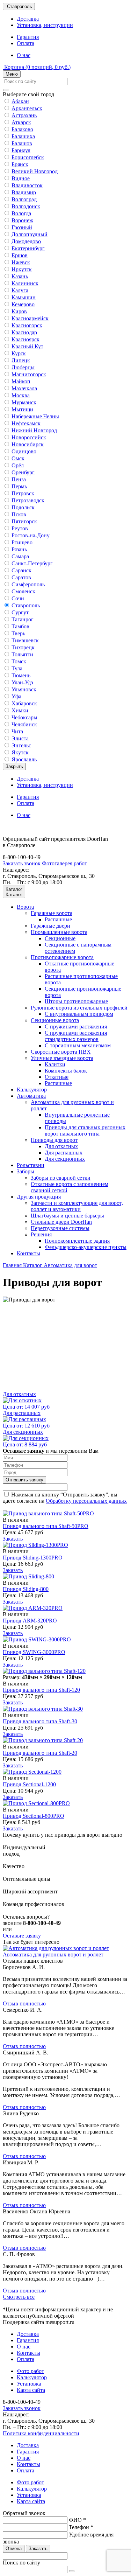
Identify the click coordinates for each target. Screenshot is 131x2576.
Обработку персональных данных (86, 1501)
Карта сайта (31, 2390)
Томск (19, 661)
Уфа (16, 696)
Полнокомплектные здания (77, 1241)
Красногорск (27, 325)
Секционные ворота (55, 1020)
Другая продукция (39, 1197)
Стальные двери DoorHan (61, 1222)
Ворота (25, 907)
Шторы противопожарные (76, 1001)
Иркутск (22, 269)
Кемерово (23, 304)
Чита (17, 731)
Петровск (23, 493)
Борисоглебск (28, 157)
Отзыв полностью (24, 2003)
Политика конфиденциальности (41, 2433)
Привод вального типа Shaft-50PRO (46, 1526)
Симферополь (28, 584)
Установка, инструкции (45, 25)
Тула (17, 668)
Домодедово (26, 241)
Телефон (81, 2527)
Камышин (24, 297)
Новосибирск (28, 444)
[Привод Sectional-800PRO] (36, 1803)
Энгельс (21, 745)
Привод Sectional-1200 (29, 1784)
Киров (19, 311)
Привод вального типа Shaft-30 (40, 1721)
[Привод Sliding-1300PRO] (35, 1545)
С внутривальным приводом (79, 1014)
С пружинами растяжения (76, 1027)
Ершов (20, 255)
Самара (20, 556)
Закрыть (14, 766)
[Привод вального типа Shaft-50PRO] (48, 1513)
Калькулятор (32, 1090)
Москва (21, 395)
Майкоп (21, 381)
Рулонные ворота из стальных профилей (79, 1008)
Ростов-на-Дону (31, 535)
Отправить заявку (24, 1480)
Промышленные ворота (59, 932)
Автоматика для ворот (70, 1265)
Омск (18, 458)
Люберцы (23, 367)
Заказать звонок (22, 863)
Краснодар (24, 332)
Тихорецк (23, 647)
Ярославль (24, 759)
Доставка (28, 19)
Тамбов (20, 626)
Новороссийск (29, 437)
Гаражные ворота (52, 913)
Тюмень (21, 675)
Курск (19, 353)
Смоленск (23, 591)
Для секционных (65, 1159)
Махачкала (24, 388)
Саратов (21, 577)
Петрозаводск (28, 500)
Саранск (21, 570)
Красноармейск (30, 318)
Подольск (23, 507)
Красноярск (26, 339)
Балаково (22, 129)
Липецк (21, 360)
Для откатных (61, 1146)
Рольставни (31, 1165)
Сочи (18, 598)
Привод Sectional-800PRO (34, 1816)
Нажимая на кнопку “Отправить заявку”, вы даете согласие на (65, 1498)
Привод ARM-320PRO (30, 1621)
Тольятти (22, 654)
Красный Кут (27, 346)
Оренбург (23, 472)
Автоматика (31, 1096)
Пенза (19, 479)
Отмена (14, 2549)
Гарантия (28, 37)
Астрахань (24, 115)
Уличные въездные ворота (62, 1058)
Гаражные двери (50, 926)
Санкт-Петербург (32, 563)
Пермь (19, 486)
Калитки (55, 1064)
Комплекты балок (66, 1071)
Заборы (26, 1171)
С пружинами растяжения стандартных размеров (76, 1036)
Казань (20, 276)
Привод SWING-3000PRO (34, 1652)
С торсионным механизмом (78, 1045)
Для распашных (64, 1153)
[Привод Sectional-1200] (32, 1772)
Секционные (60, 938)
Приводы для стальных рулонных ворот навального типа (85, 1130)
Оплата (26, 43)
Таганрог (23, 619)
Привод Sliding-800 (26, 1589)
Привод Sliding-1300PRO (33, 1558)
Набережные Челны (35, 416)
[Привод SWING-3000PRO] (37, 1639)
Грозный (22, 227)
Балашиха (23, 136)
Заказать (13, 1539)
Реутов (20, 528)
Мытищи (22, 409)
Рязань (19, 549)
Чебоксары (24, 717)
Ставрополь (26, 605)
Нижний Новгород (34, 430)
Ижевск (21, 262)
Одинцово (24, 451)
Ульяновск (24, 689)
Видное (21, 178)
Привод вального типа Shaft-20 (40, 1753)
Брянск (20, 164)
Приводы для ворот (54, 1140)
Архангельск (27, 108)
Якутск (20, 752)
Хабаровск (24, 703)
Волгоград (24, 199)
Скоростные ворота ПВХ (61, 1052)
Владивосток (27, 185)
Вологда (21, 213)
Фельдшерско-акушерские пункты (86, 1247)
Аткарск (21, 122)
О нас (24, 55)
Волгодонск (26, 206)
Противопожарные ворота (62, 957)
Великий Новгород (35, 171)
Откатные (57, 1077)
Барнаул (21, 150)
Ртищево (22, 542)
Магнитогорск (29, 374)
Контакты (28, 1253)
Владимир (24, 192)
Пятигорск (24, 521)
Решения (41, 1234)
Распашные (58, 919)
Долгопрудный (30, 234)
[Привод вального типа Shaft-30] (43, 1709)
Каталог (33, 1265)
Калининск (25, 283)
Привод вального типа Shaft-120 (41, 1690)
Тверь (18, 633)
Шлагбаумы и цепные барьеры (67, 1216)
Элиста (20, 738)
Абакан (20, 101)
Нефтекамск (26, 423)
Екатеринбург (28, 248)
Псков (19, 514)
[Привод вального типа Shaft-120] (44, 1671)
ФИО (77, 2520)
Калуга (20, 290)
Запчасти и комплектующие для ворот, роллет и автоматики (77, 1206)
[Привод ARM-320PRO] (33, 1608)
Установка (29, 2384)
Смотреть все (19, 2297)
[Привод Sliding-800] (28, 1576)
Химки (20, 710)
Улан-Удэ (22, 682)
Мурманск (24, 402)
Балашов (22, 143)
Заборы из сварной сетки (61, 1178)
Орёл (18, 465)
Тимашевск (25, 640)
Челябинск (24, 724)
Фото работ (30, 2371)
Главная (13, 1265)
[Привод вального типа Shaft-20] (43, 1740)
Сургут (20, 612)
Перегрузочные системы (60, 1228)
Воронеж (22, 220)
